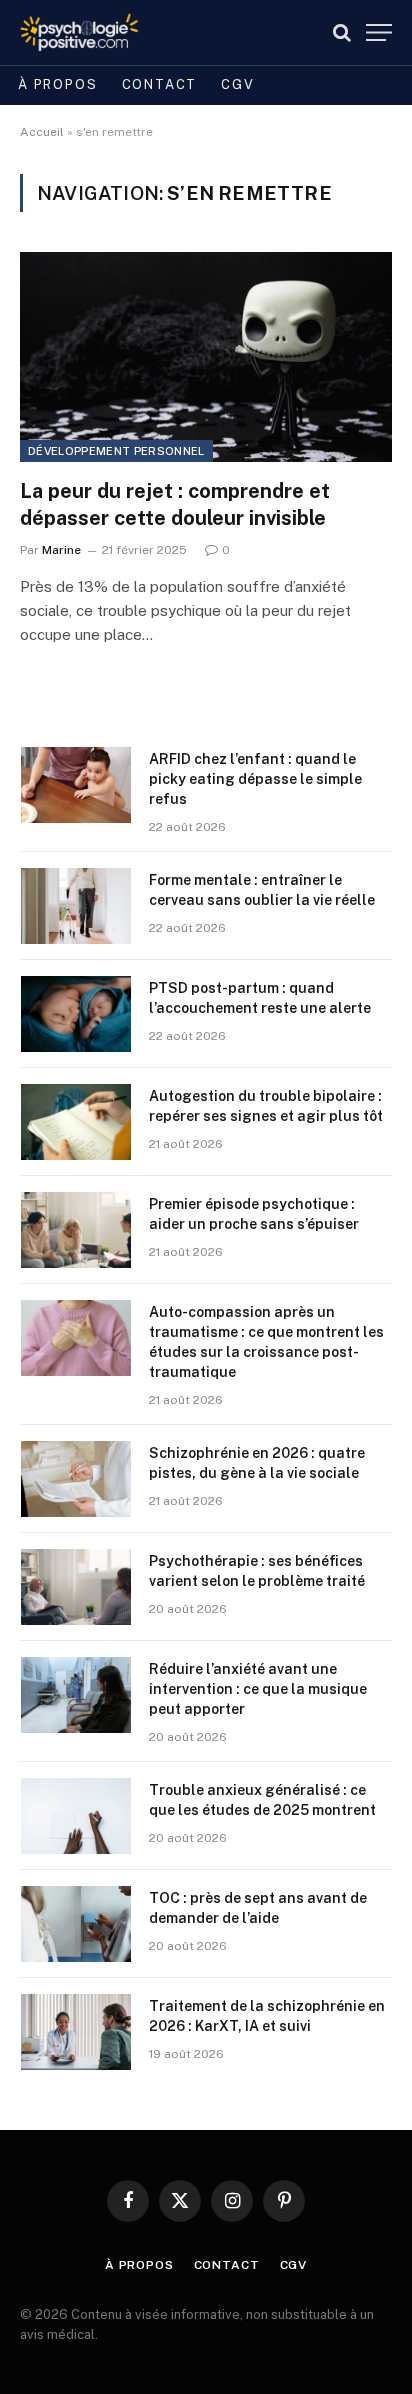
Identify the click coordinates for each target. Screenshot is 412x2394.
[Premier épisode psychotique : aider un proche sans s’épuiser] (76, 1230)
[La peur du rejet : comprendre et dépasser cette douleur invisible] (206, 356)
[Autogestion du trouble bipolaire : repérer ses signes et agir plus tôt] (76, 1122)
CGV (237, 84)
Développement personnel (116, 451)
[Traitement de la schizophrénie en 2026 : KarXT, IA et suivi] (76, 2032)
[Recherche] (342, 32)
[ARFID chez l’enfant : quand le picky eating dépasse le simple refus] (76, 785)
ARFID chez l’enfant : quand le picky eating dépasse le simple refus (255, 779)
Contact (160, 84)
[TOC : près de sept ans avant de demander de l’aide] (76, 1924)
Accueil (42, 132)
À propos (58, 84)
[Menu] (379, 32)
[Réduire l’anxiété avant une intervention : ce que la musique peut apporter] (76, 1695)
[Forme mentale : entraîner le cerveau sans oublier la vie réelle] (76, 906)
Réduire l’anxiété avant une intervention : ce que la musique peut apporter (258, 1689)
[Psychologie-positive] (79, 32)
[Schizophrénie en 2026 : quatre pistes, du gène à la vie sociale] (76, 1479)
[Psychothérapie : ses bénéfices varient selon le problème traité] (76, 1587)
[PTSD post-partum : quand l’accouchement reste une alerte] (76, 1014)
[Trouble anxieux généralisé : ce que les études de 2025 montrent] (76, 1816)
